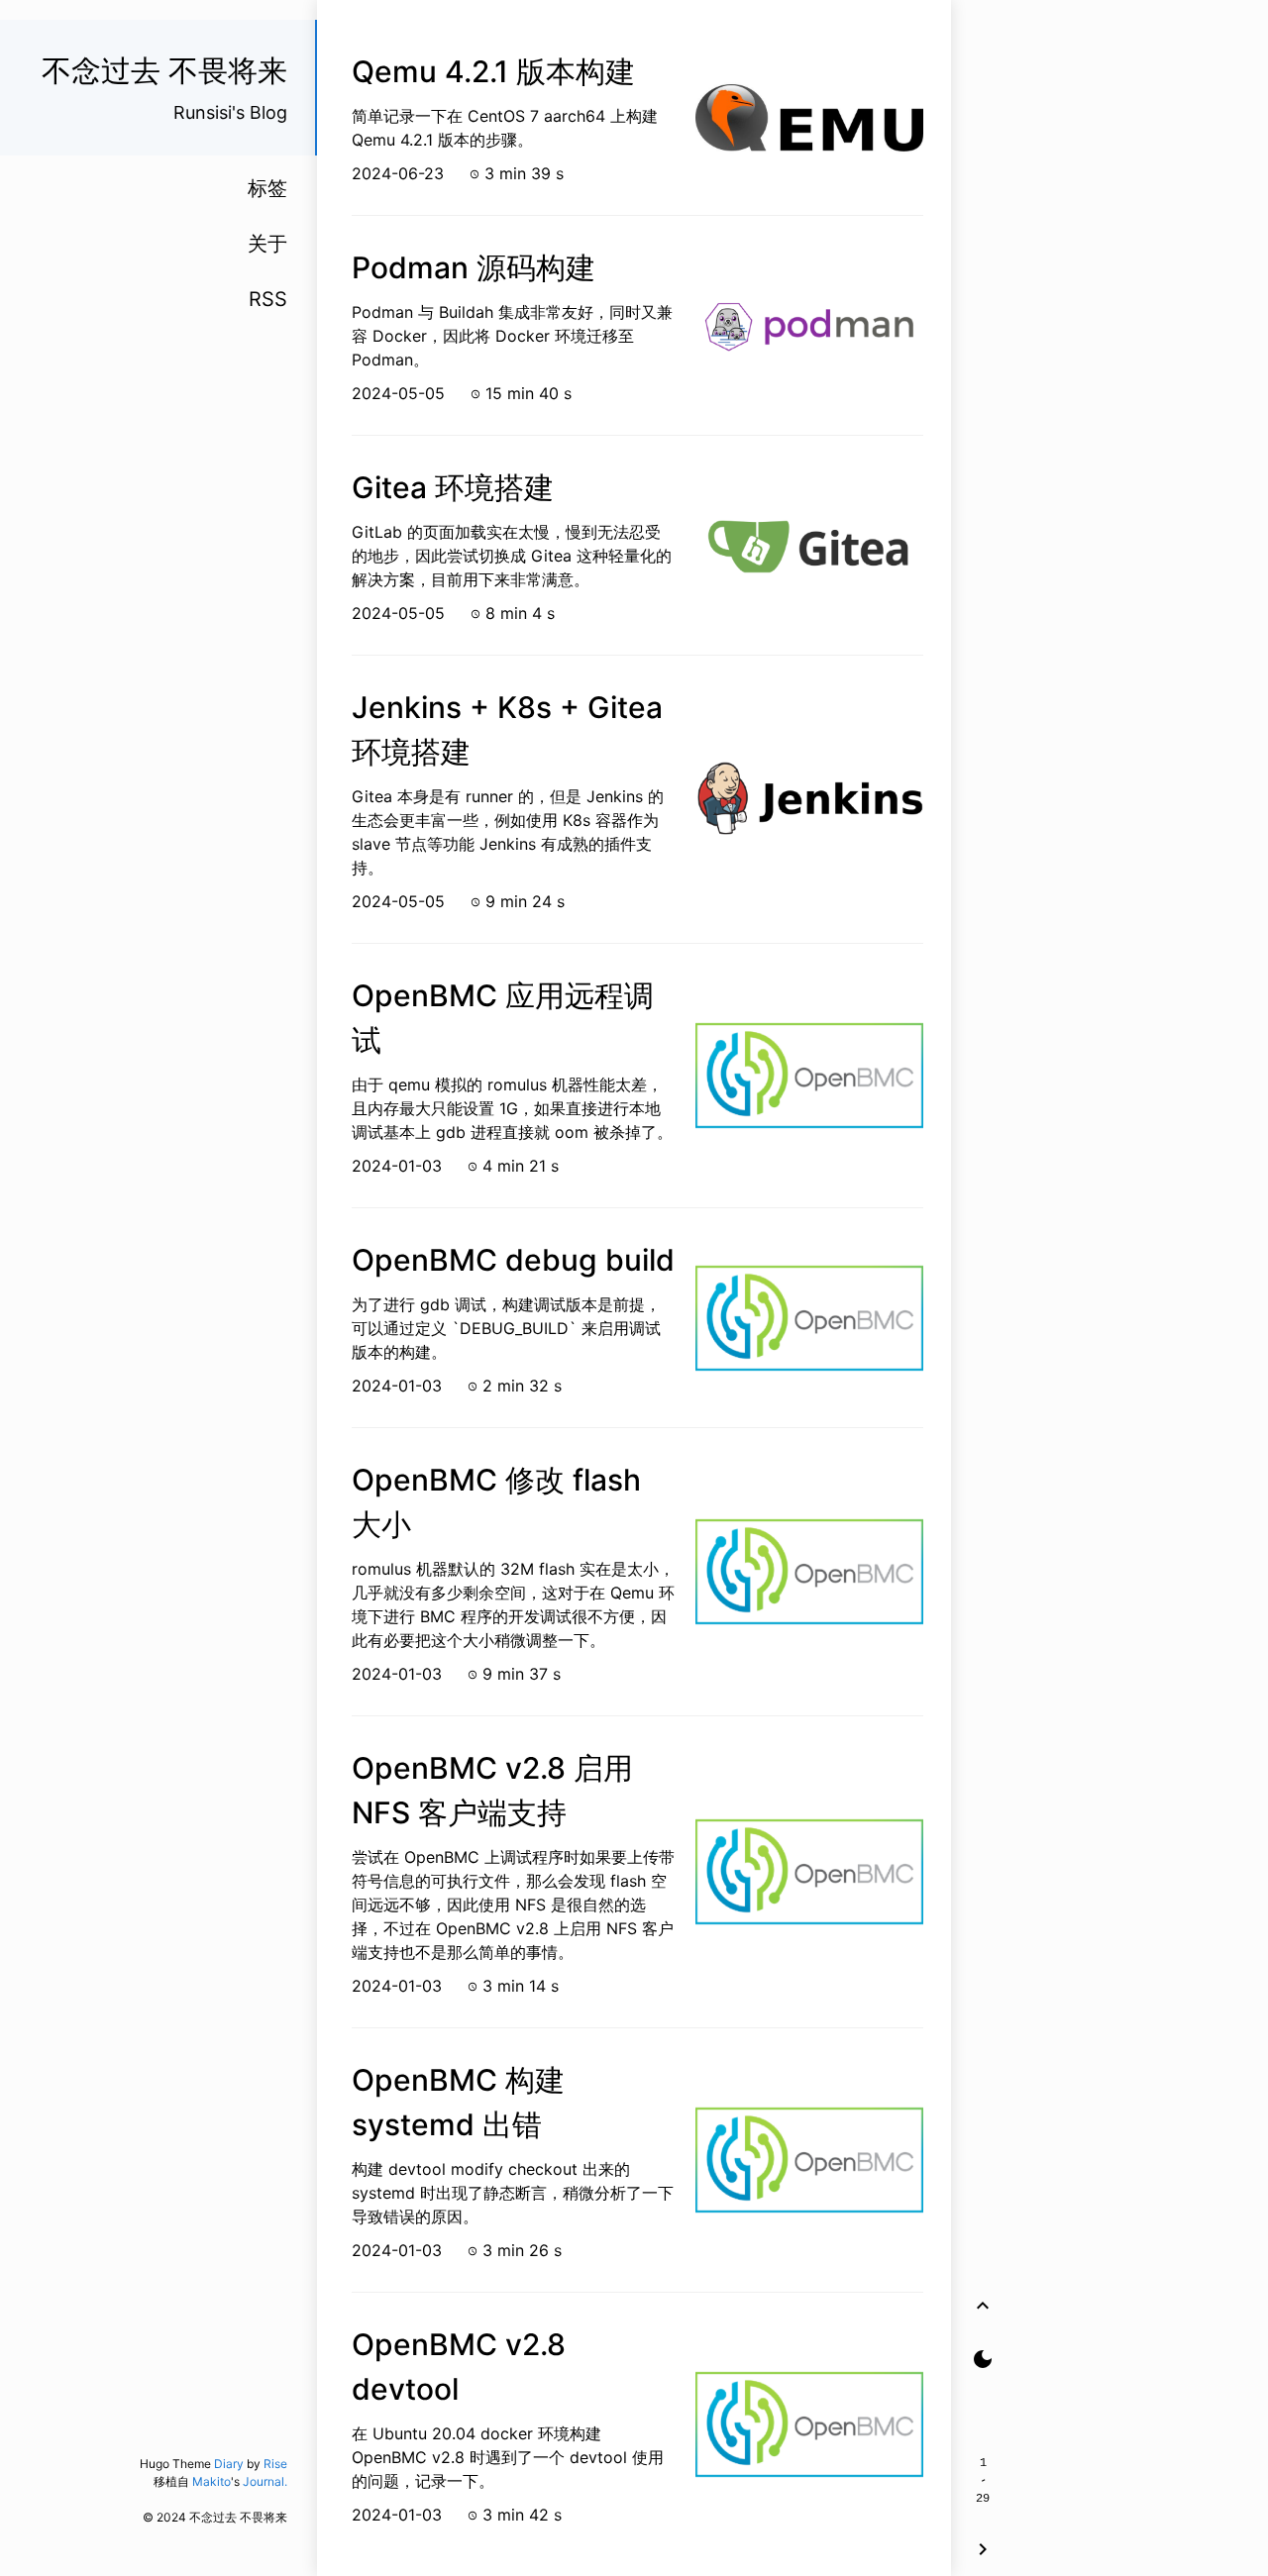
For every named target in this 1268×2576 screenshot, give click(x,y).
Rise (275, 2464)
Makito (211, 2481)
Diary (229, 2464)
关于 (267, 244)
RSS (268, 299)
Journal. (265, 2481)
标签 (267, 188)
